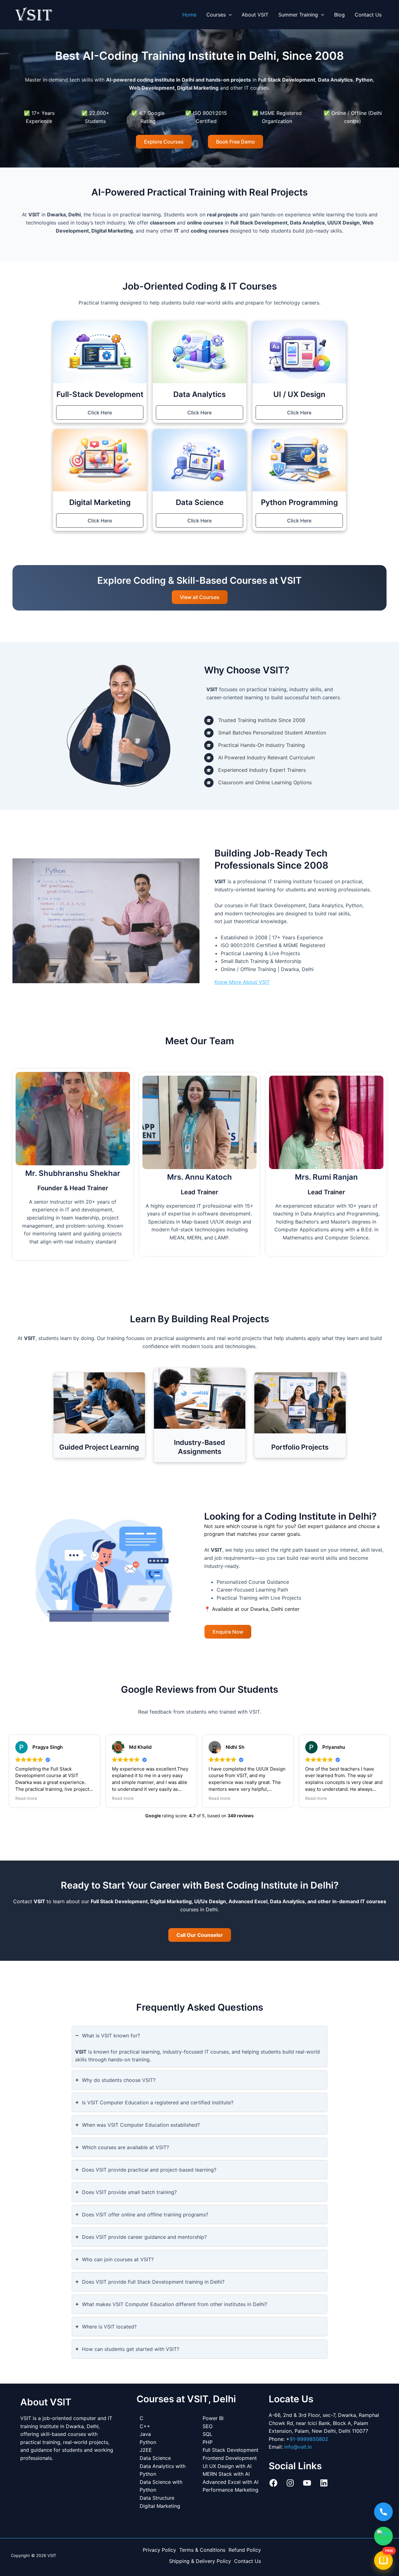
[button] (229, 15)
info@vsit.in (298, 2447)
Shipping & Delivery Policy (200, 2561)
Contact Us (368, 15)
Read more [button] (26, 1798)
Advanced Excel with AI (231, 2482)
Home (189, 15)
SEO (208, 2426)
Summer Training (298, 15)
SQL (207, 2434)
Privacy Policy (159, 2550)
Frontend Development (230, 2458)
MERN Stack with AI (226, 2474)
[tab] (199, 2047)
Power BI (213, 2418)
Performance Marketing (231, 2490)
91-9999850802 (309, 2439)
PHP (208, 2442)
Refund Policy (245, 2550)
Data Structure (157, 2498)
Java (145, 2434)
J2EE (146, 2450)
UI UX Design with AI (227, 2466)
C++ (145, 2426)
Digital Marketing (160, 2506)
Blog (339, 15)
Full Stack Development (231, 2450)
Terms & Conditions (202, 2550)
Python (148, 2442)
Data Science (155, 2458)
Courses (216, 15)
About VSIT (255, 15)
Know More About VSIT (242, 982)
